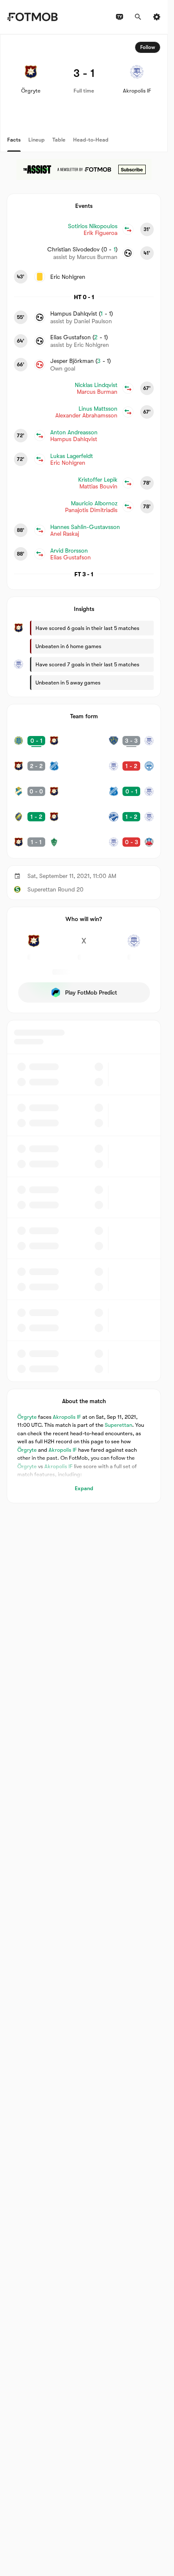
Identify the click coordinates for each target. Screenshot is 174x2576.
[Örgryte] (34, 946)
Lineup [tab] (37, 140)
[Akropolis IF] (134, 946)
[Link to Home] (32, 17)
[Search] (138, 17)
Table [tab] (59, 140)
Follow (148, 47)
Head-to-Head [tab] (91, 140)
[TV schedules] (120, 17)
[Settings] (157, 17)
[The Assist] (84, 169)
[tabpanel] (84, 769)
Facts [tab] (14, 140)
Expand (84, 1488)
